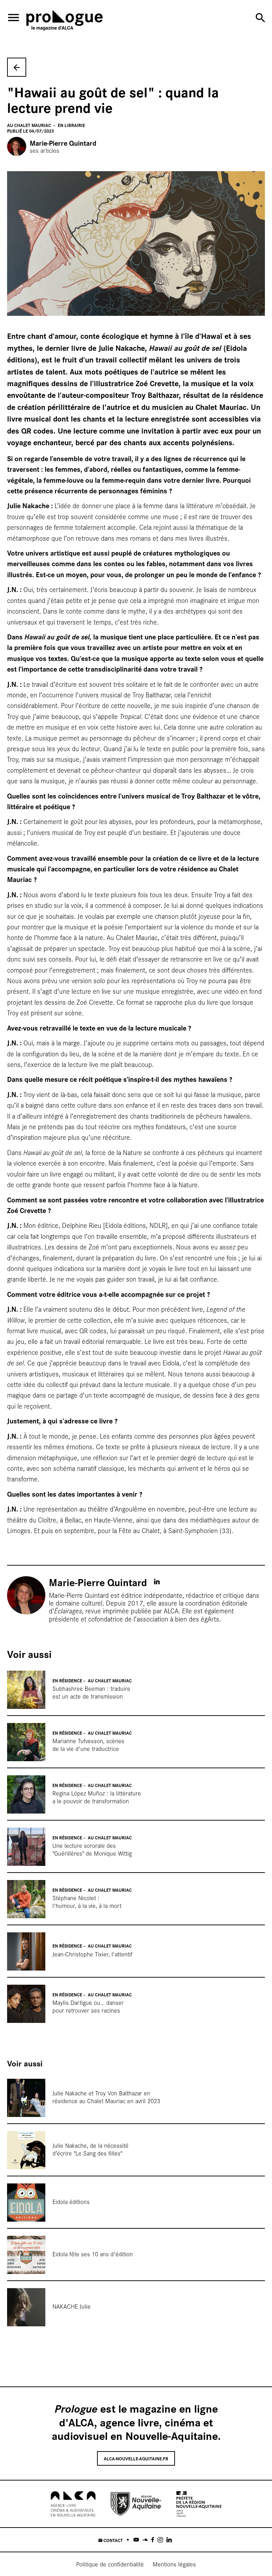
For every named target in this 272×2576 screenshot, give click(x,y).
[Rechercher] (260, 18)
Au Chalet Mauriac (30, 125)
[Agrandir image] (136, 244)
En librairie (71, 125)
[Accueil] (64, 22)
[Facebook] (153, 2540)
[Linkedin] (169, 2540)
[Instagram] (160, 2540)
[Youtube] (136, 2540)
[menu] (13, 18)
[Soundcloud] (145, 2540)
